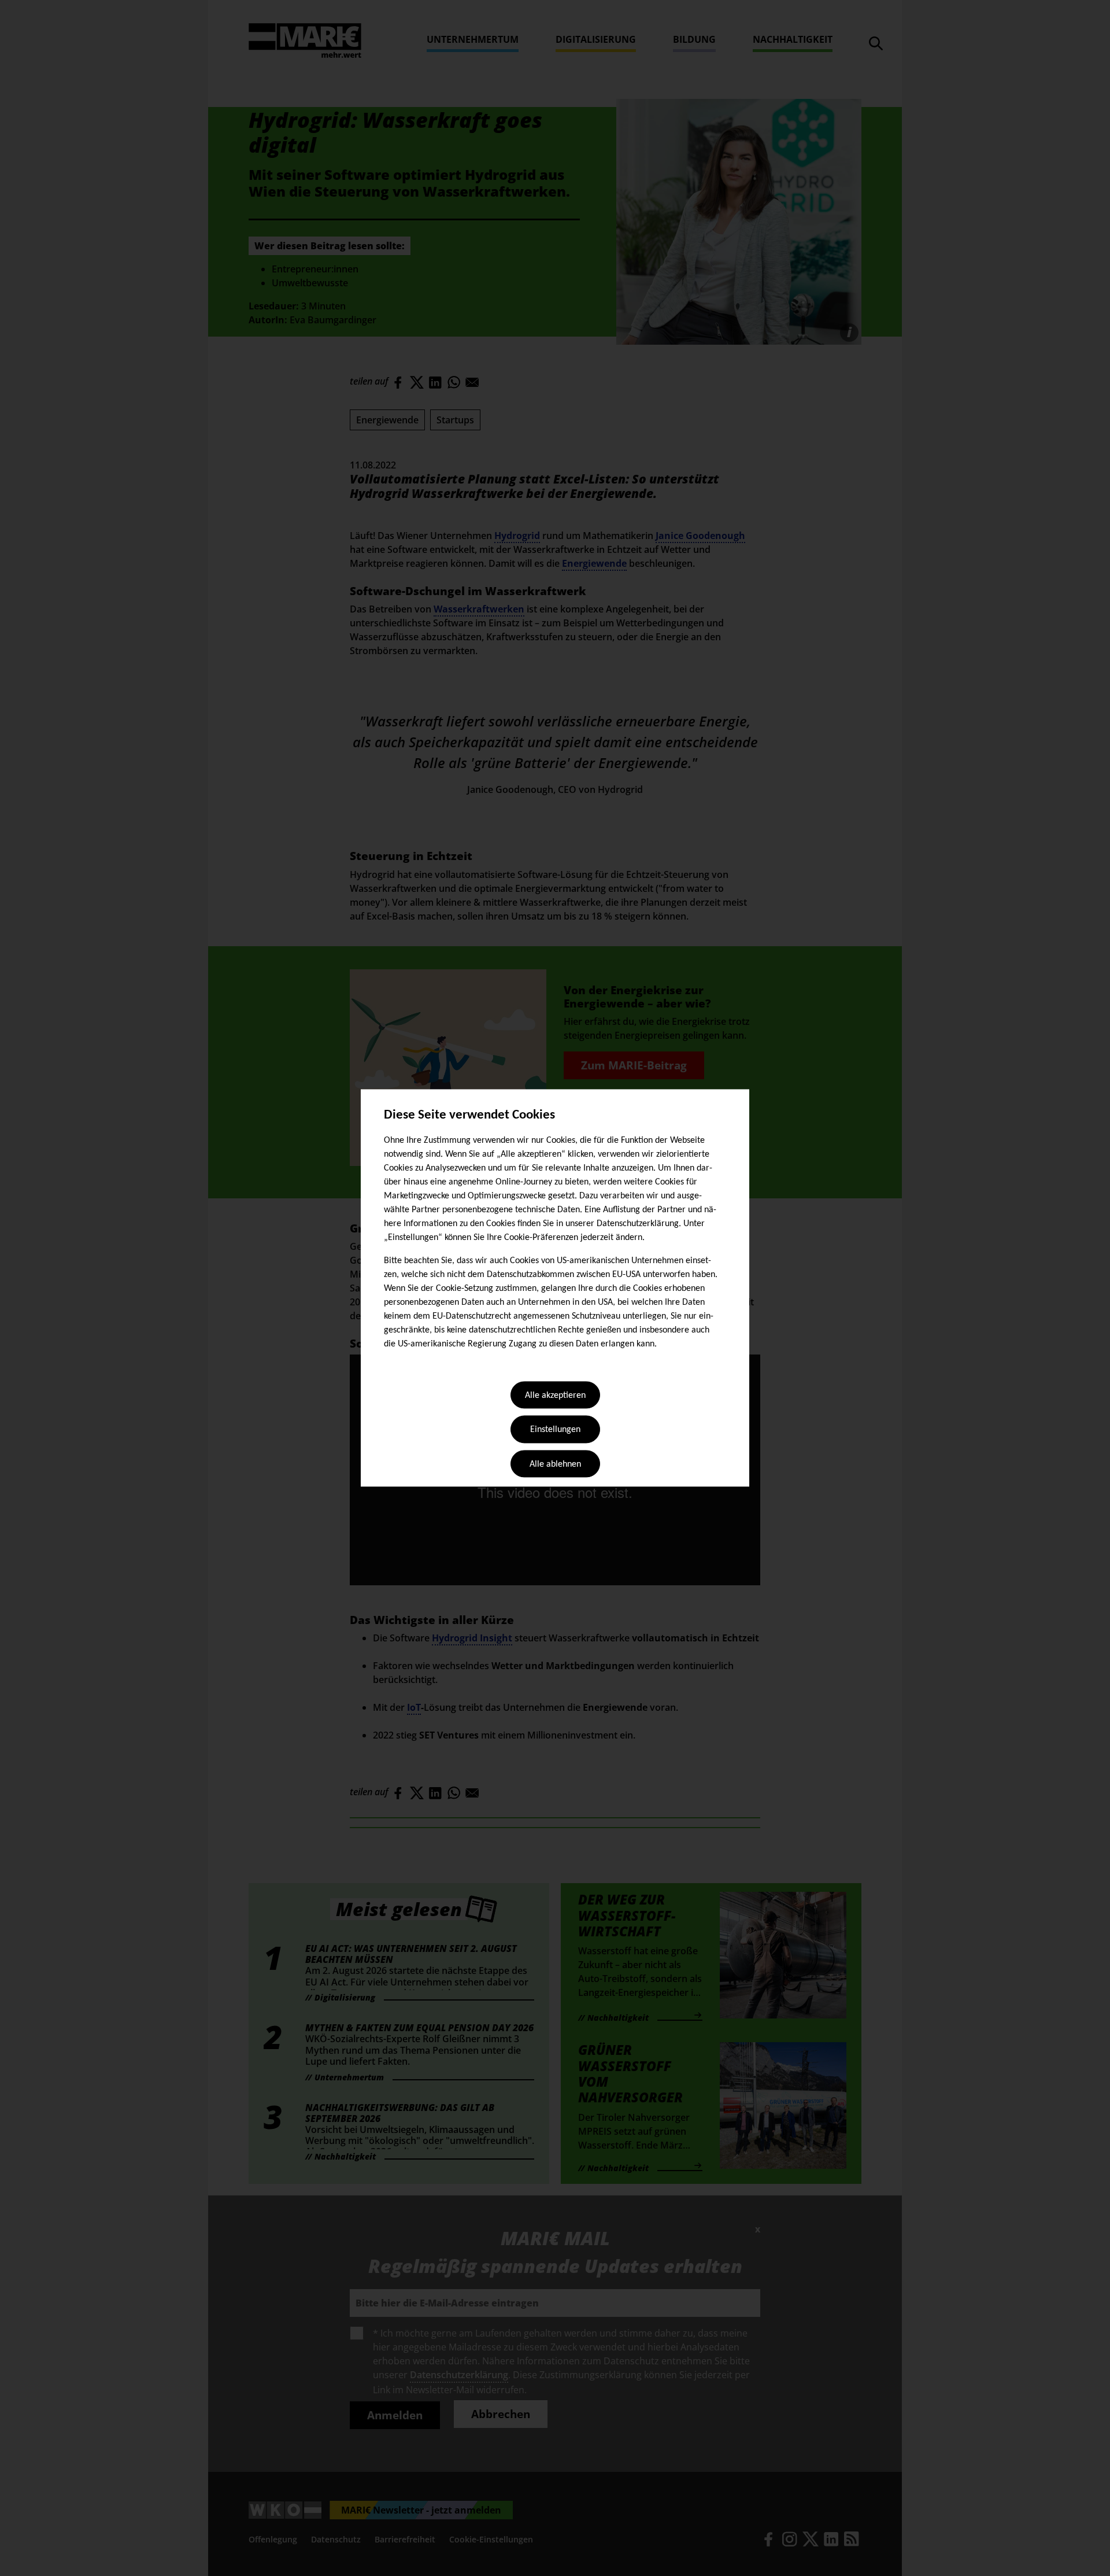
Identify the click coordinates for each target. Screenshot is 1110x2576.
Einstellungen (555, 1430)
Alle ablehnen (555, 1464)
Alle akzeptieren (555, 1396)
